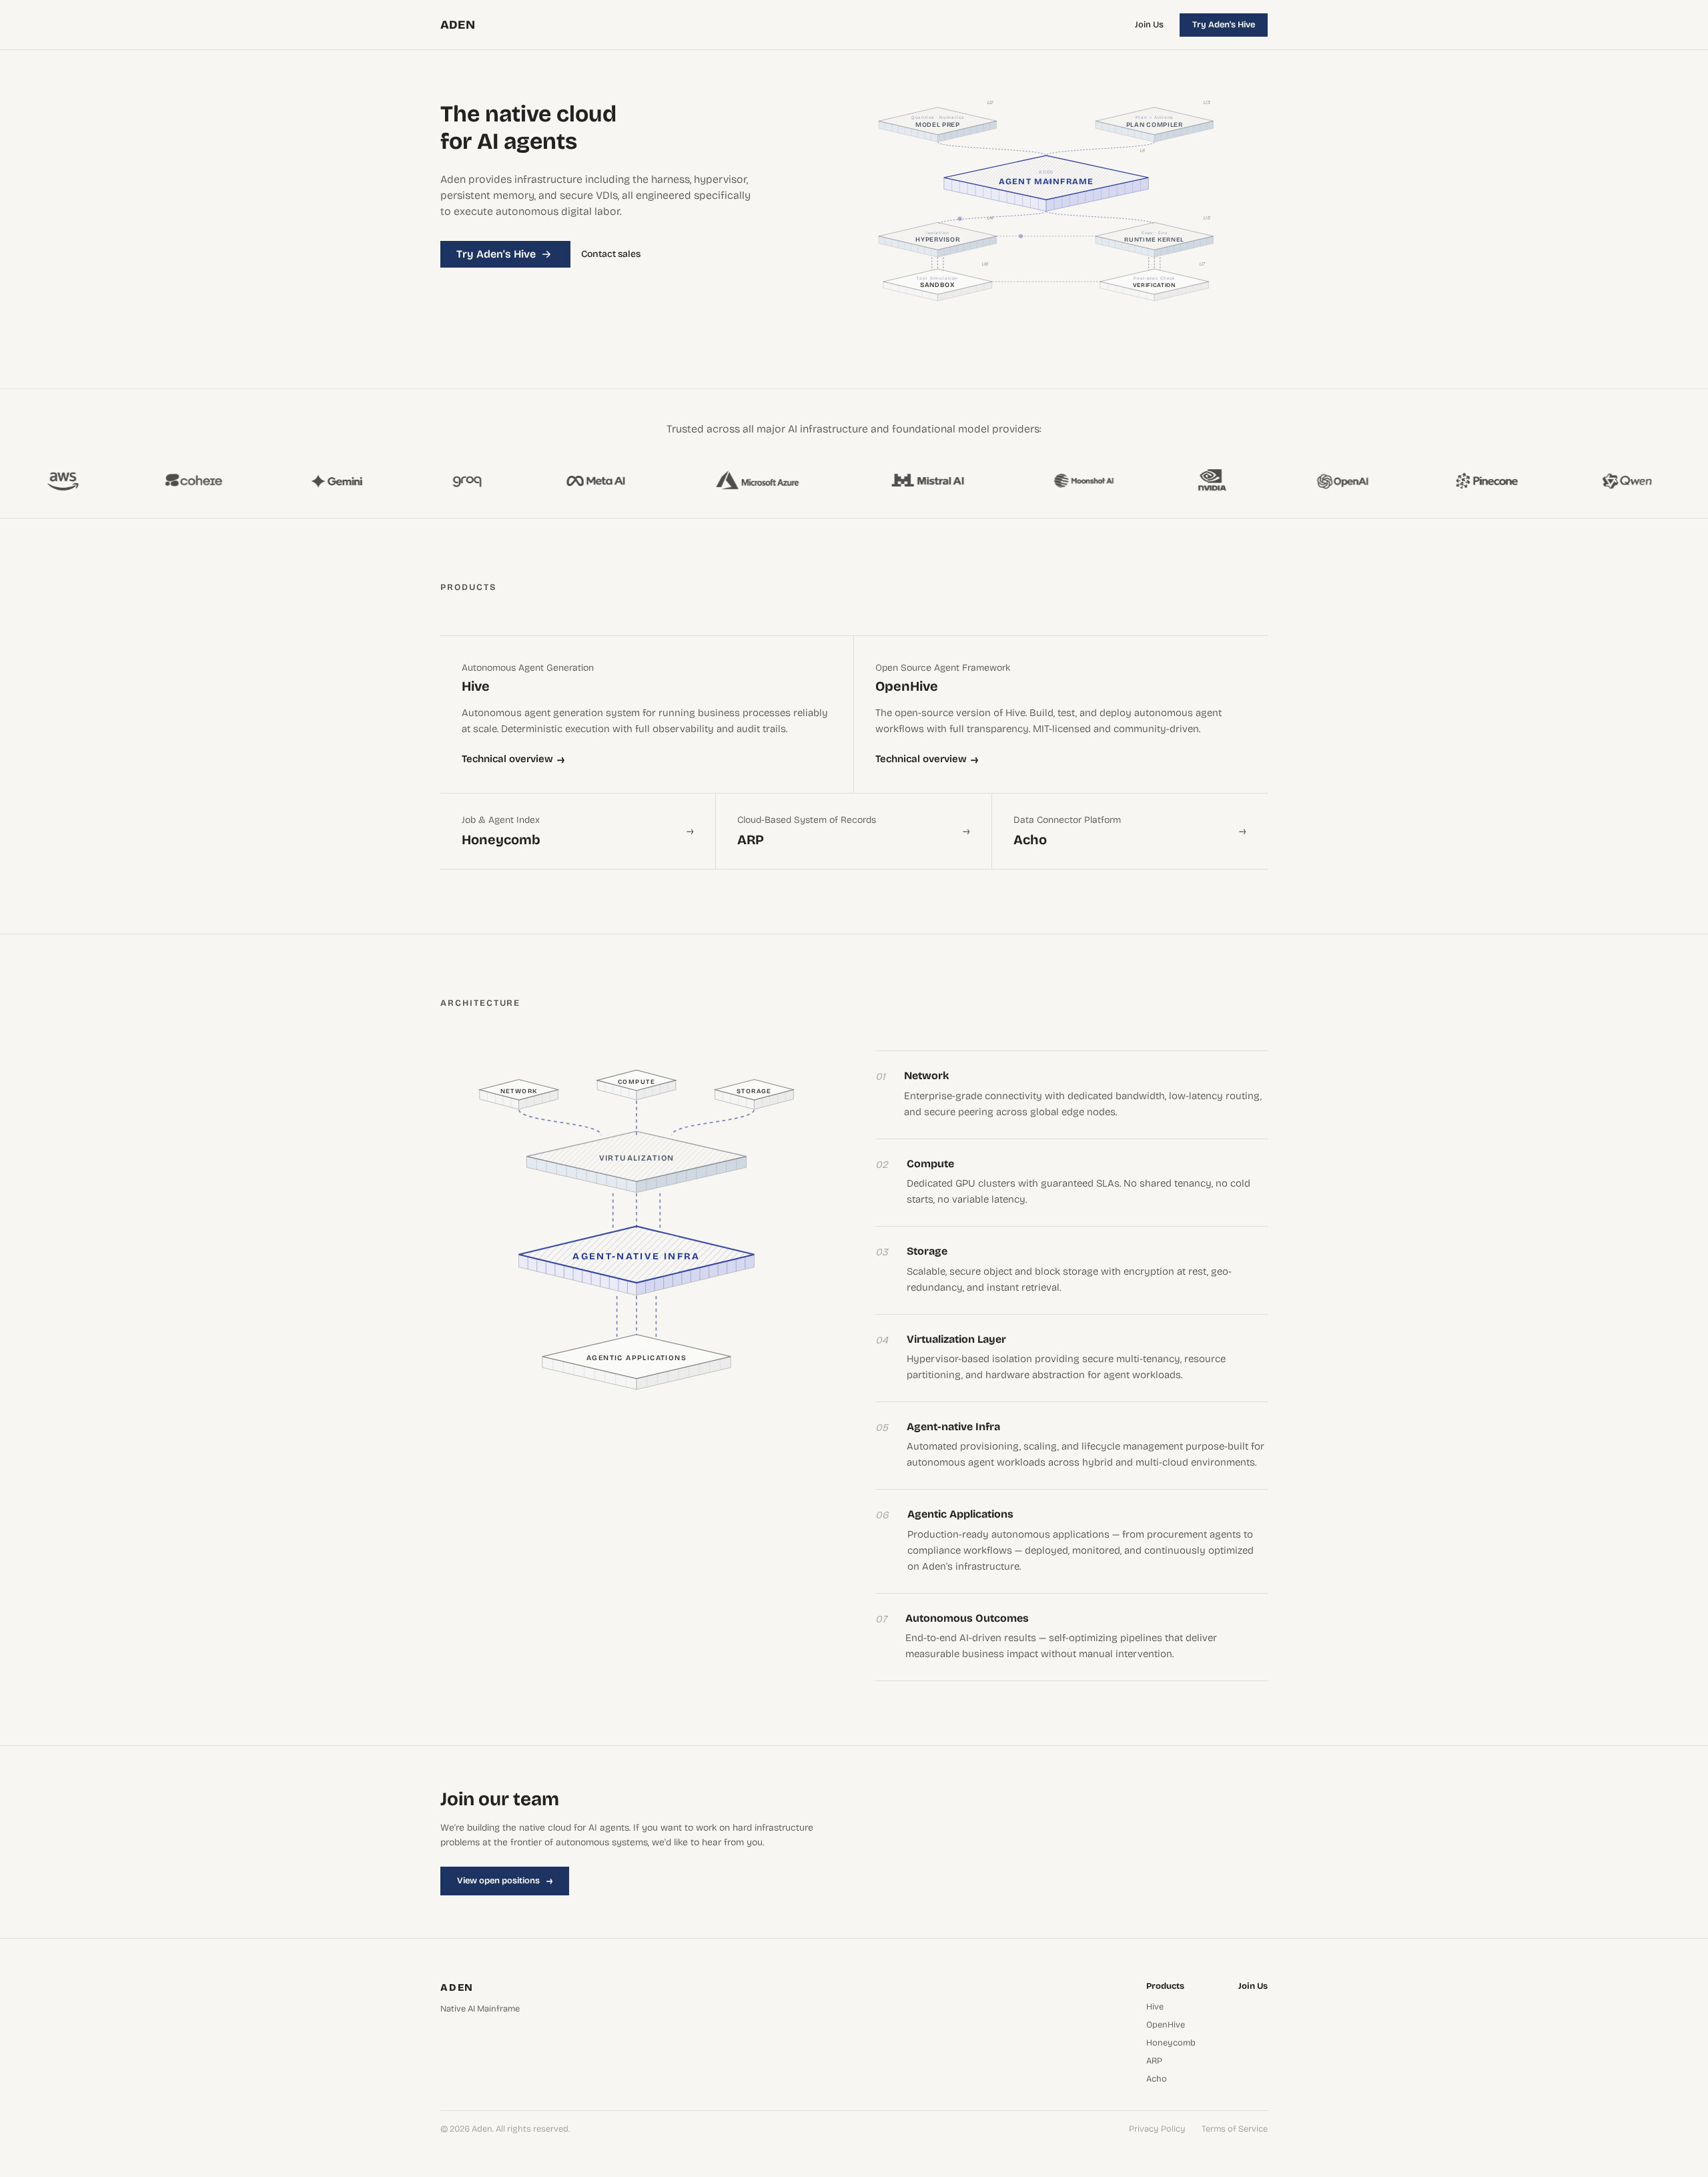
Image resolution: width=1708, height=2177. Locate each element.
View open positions (505, 1881)
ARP (1154, 2061)
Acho (1157, 2079)
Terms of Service (1235, 2129)
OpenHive (1166, 2025)
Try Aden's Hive (1224, 25)
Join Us (1149, 25)
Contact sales (611, 254)
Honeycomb (1171, 2043)
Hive (1155, 2007)
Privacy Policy (1157, 2129)
